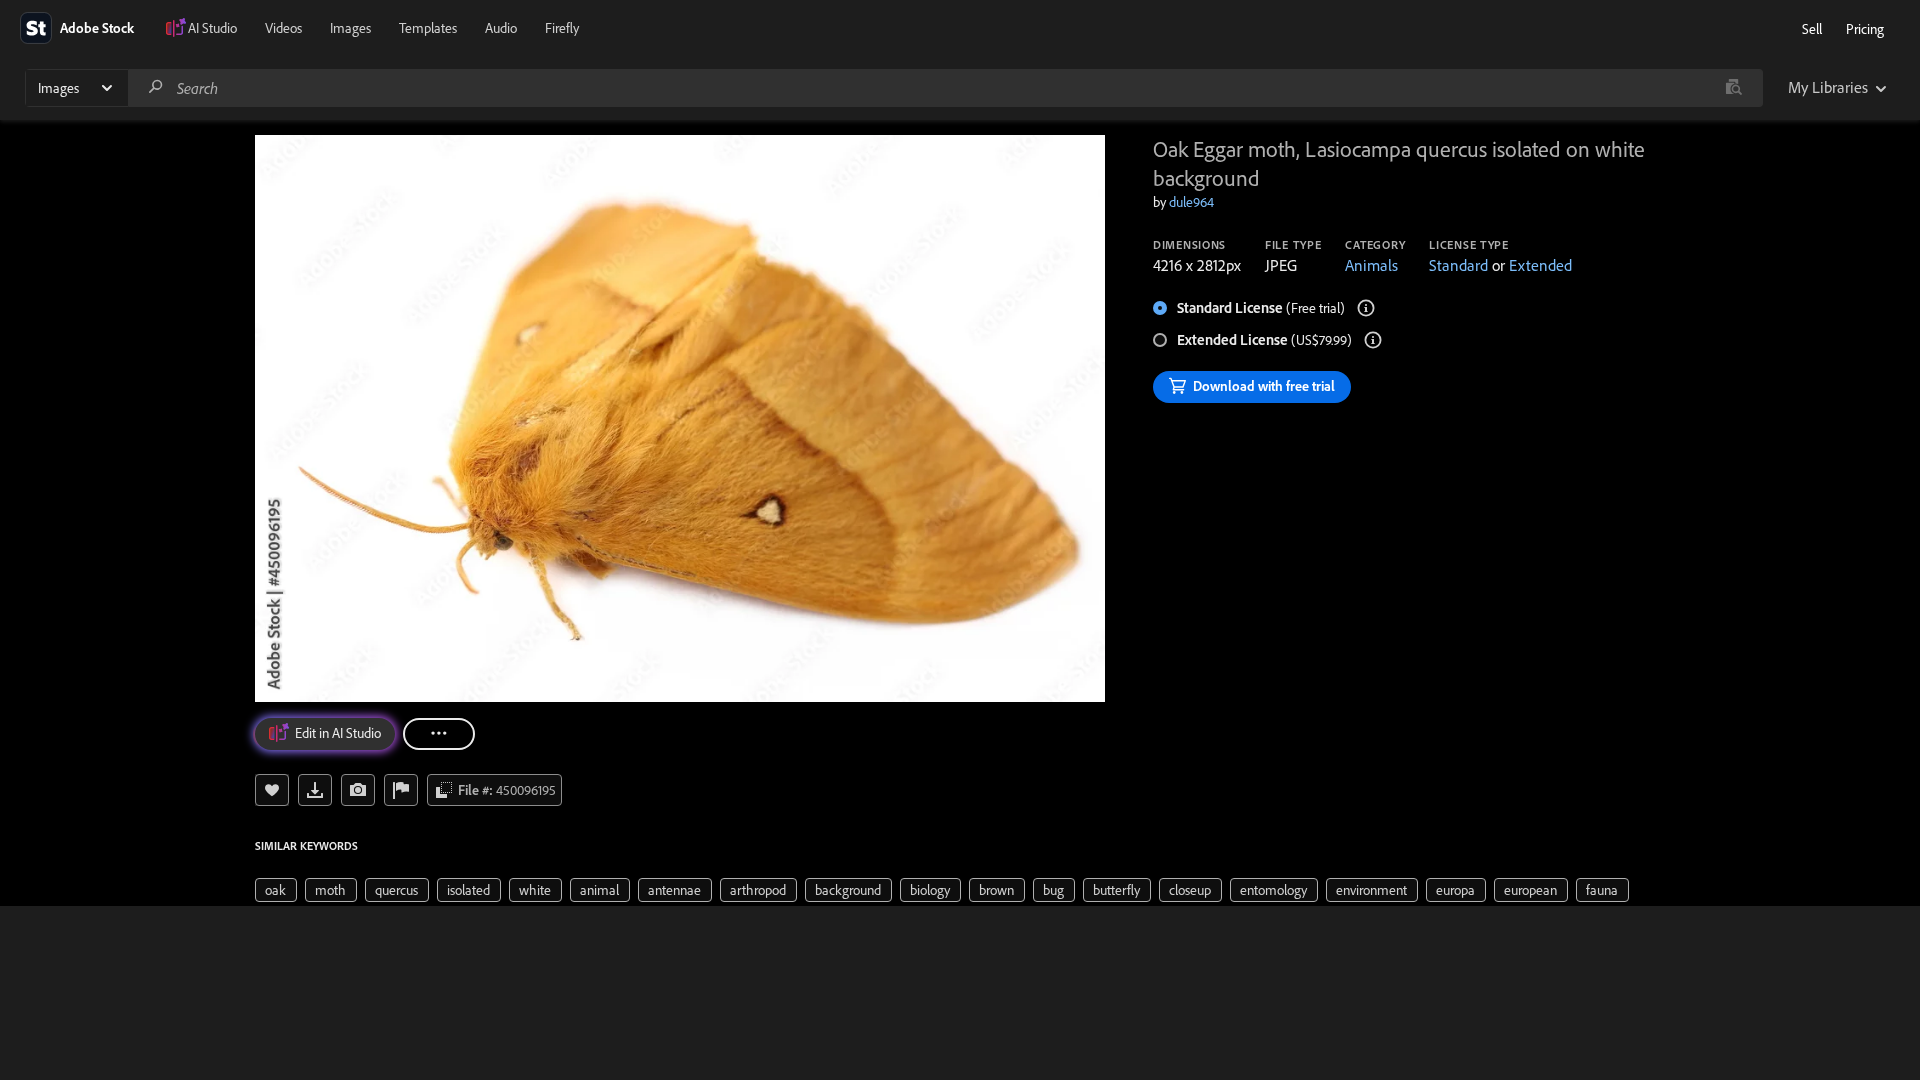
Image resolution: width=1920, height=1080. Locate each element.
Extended (1540, 265)
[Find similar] (1733, 88)
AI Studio (212, 28)
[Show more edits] (439, 734)
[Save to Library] (272, 790)
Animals (1371, 265)
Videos (283, 28)
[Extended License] (1373, 340)
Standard (1458, 265)
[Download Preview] (315, 790)
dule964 (1191, 202)
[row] (276, 890)
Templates (428, 28)
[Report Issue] (401, 790)
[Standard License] (1366, 308)
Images (350, 28)
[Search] (156, 87)
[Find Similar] (358, 790)
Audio (501, 28)
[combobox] (945, 88)
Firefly (562, 28)
